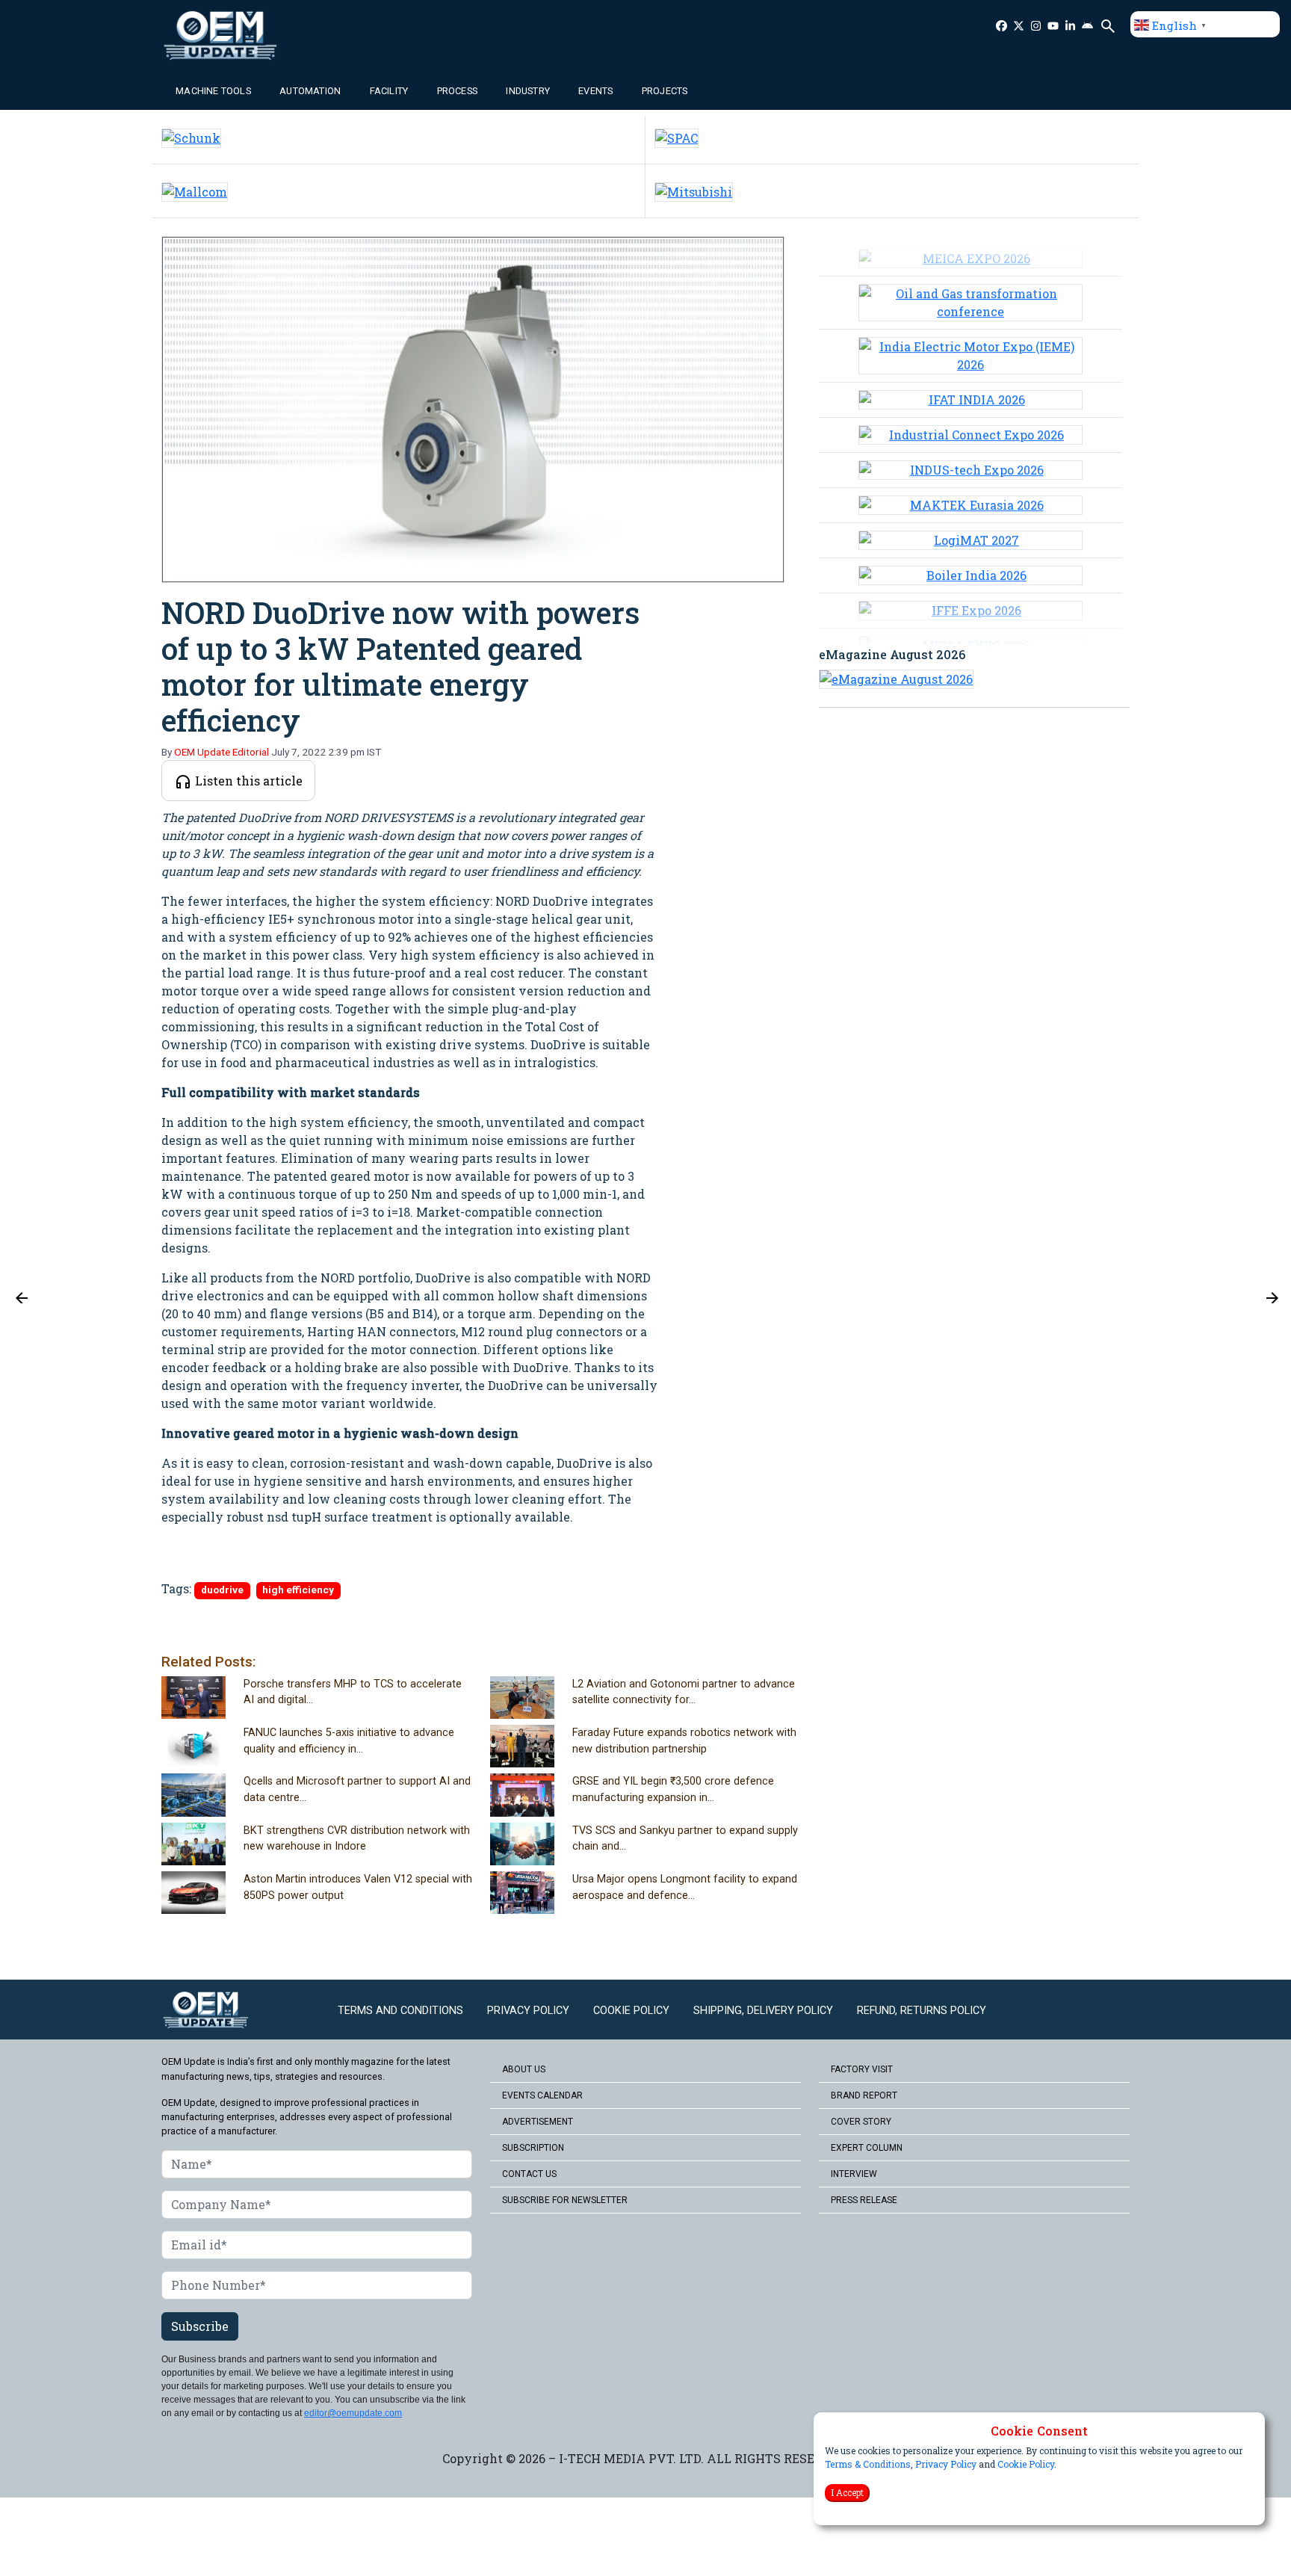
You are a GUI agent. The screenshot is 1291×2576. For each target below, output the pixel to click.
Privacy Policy (946, 2464)
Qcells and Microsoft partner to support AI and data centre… (357, 1789)
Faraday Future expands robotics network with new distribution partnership (684, 1741)
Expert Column (867, 2148)
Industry (528, 91)
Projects (665, 91)
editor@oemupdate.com (353, 2413)
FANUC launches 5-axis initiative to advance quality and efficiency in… (349, 1741)
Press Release (864, 2200)
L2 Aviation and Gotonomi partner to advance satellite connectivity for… (684, 1692)
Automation (310, 91)
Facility (389, 91)
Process (457, 91)
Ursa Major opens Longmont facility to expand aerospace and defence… (685, 1887)
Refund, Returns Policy (922, 2011)
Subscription (533, 2148)
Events (595, 91)
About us (524, 2069)
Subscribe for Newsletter (565, 2200)
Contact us (529, 2174)
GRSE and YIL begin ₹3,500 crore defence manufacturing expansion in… (673, 1789)
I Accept (847, 2492)
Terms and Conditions (400, 2011)
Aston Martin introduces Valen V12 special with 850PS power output (358, 1887)
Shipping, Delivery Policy (763, 2011)
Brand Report (864, 2095)
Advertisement (538, 2122)
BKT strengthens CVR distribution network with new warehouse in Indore (357, 1839)
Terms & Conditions (868, 2464)
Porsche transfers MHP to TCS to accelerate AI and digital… (353, 1692)
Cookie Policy (1026, 2464)
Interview (854, 2174)
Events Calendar (542, 2095)
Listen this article (247, 781)
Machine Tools (213, 91)
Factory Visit (862, 2069)
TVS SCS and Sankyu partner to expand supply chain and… (685, 1839)
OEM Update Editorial (222, 752)
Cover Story (861, 2122)
